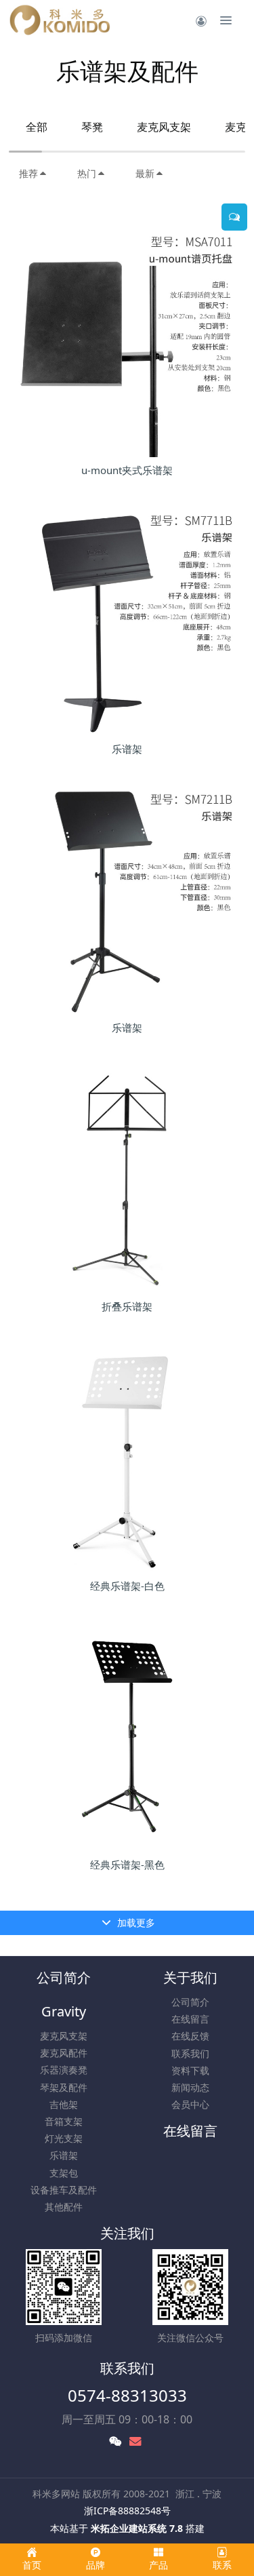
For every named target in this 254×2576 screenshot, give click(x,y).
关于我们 (190, 1977)
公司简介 (64, 1977)
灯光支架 (64, 2138)
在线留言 (190, 2019)
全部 (37, 127)
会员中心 (190, 2104)
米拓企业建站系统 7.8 (137, 2528)
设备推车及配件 (64, 2190)
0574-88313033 (127, 2395)
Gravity (64, 2011)
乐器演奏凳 (64, 2070)
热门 (87, 173)
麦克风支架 (164, 127)
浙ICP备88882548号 (127, 2511)
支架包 (64, 2173)
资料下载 (190, 2070)
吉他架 (64, 2104)
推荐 (28, 173)
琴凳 (92, 127)
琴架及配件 (64, 2087)
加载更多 (135, 1923)
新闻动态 (190, 2087)
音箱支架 (64, 2121)
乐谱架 (64, 2155)
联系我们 (190, 2053)
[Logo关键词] (60, 20)
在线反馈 (190, 2036)
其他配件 (64, 2207)
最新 (145, 173)
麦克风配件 (64, 2053)
